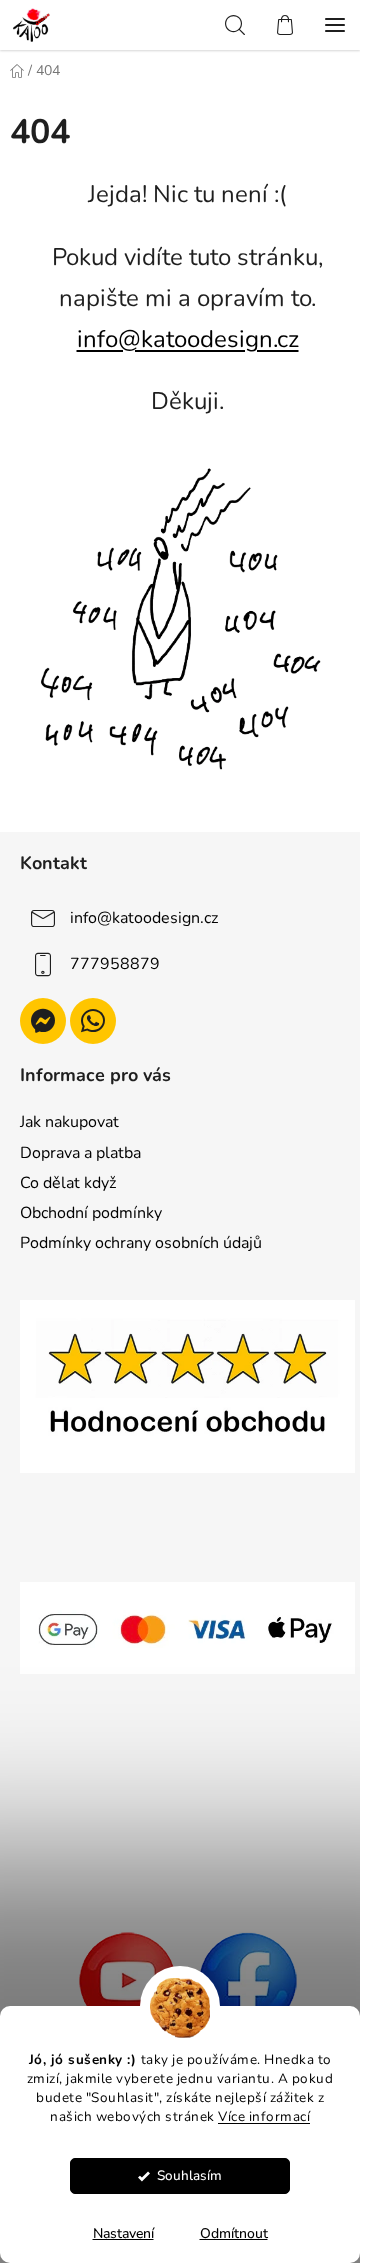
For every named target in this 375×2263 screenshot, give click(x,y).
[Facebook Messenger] (43, 1021)
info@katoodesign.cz (188, 339)
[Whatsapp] (93, 1021)
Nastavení (123, 2233)
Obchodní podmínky (91, 1213)
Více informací (264, 2116)
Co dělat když (68, 1183)
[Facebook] (248, 1980)
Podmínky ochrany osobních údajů (141, 1243)
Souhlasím (189, 2175)
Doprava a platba (80, 1153)
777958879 (115, 964)
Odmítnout (234, 2233)
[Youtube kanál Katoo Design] (128, 1980)
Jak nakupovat (69, 1122)
